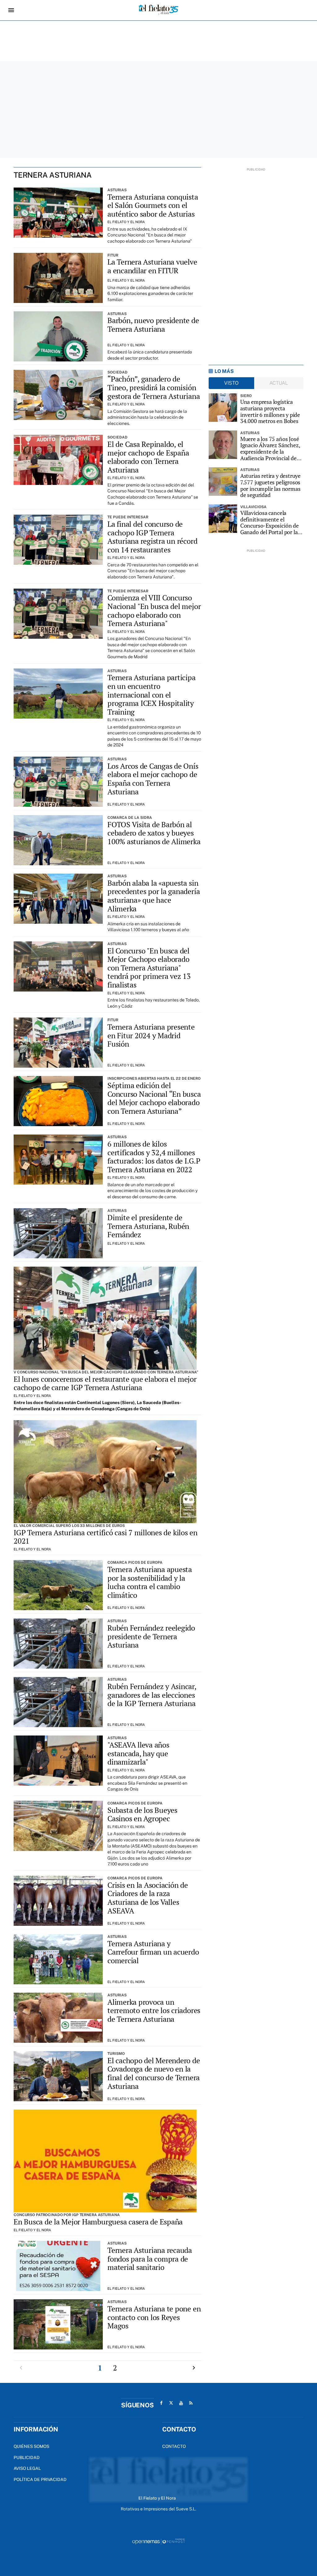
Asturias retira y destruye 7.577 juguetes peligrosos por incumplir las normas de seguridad (270, 485)
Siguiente (194, 2368)
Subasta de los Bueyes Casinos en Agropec (142, 1814)
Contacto (174, 2446)
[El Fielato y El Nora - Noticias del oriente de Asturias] (158, 10)
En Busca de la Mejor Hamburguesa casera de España (98, 2222)
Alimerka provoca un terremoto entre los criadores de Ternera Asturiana (154, 2010)
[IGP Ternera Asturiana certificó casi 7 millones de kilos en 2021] (105, 1472)
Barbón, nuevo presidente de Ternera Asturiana (153, 325)
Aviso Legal (27, 2468)
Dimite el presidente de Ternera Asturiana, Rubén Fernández (148, 1226)
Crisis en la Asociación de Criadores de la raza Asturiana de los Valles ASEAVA (148, 1898)
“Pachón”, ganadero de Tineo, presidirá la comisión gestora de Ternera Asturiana (154, 387)
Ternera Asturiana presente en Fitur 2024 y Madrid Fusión (151, 1035)
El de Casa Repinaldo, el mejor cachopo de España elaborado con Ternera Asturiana (148, 457)
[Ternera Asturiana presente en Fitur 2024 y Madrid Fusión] (58, 1043)
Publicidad (27, 2457)
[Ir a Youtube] (181, 2403)
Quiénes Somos (31, 2446)
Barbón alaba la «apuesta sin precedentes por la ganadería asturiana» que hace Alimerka (154, 896)
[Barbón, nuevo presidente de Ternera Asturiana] (58, 336)
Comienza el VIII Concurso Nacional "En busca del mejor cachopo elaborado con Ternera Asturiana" (154, 610)
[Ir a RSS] (191, 2403)
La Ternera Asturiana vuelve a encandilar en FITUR (152, 266)
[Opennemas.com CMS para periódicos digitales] (158, 2541)
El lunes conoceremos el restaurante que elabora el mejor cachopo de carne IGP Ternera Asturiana (105, 1383)
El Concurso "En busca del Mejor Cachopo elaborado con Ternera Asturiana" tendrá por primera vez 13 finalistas (149, 968)
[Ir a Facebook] (161, 2403)
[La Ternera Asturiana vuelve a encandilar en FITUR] (58, 278)
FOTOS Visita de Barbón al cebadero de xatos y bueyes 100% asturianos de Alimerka (154, 833)
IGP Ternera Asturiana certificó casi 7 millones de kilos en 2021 (106, 1537)
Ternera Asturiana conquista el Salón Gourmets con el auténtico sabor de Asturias (153, 205)
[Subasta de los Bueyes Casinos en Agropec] (58, 1826)
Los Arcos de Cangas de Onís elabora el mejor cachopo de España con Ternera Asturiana (153, 779)
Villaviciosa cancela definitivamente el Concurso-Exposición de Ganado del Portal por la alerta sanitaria (269, 523)
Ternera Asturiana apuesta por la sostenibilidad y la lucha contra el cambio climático (150, 1582)
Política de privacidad (40, 2479)
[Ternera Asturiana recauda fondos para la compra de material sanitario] (58, 2266)
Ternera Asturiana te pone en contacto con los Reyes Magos (154, 2317)
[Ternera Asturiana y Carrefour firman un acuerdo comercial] (58, 1959)
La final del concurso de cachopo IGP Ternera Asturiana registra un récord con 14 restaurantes (152, 537)
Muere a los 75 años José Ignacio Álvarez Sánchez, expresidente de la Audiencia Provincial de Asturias (270, 449)
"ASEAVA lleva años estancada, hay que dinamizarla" (138, 1753)
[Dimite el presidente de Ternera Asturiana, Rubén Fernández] (58, 1233)
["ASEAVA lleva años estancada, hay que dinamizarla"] (58, 1761)
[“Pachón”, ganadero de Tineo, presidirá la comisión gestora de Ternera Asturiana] (58, 395)
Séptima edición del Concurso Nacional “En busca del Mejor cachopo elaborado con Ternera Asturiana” (154, 1098)
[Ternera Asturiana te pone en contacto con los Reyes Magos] (58, 2324)
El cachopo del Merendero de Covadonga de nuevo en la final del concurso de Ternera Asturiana (154, 2073)
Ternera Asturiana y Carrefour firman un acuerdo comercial (153, 1952)
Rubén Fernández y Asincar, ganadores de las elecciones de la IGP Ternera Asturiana (152, 1695)
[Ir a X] (171, 2403)
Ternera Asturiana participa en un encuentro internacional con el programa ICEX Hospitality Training (152, 694)
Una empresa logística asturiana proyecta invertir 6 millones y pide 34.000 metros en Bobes (270, 411)
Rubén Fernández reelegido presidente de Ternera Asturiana (151, 1636)
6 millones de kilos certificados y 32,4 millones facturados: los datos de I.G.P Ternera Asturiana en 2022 (154, 1157)
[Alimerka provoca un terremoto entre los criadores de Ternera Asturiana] (58, 2018)
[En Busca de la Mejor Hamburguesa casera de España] (105, 2161)
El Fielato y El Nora (126, 222)
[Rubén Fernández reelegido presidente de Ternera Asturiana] (58, 1644)
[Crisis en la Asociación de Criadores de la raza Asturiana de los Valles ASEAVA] (58, 1901)
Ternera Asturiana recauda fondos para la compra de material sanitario (150, 2259)
